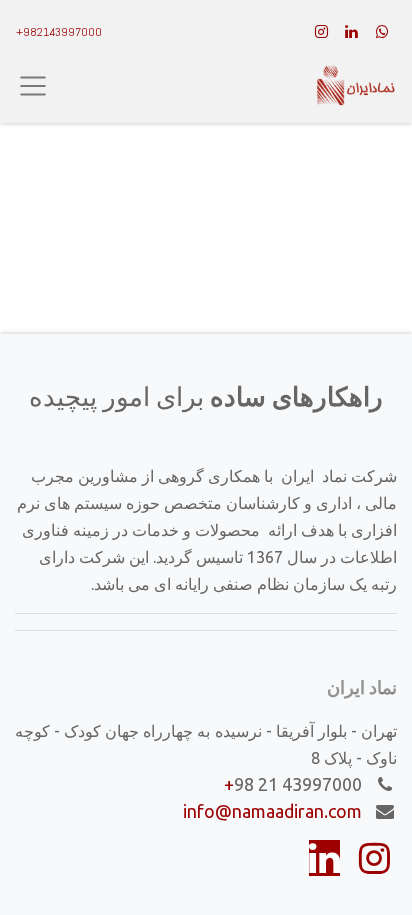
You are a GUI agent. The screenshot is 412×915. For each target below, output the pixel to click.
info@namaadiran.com (272, 811)
